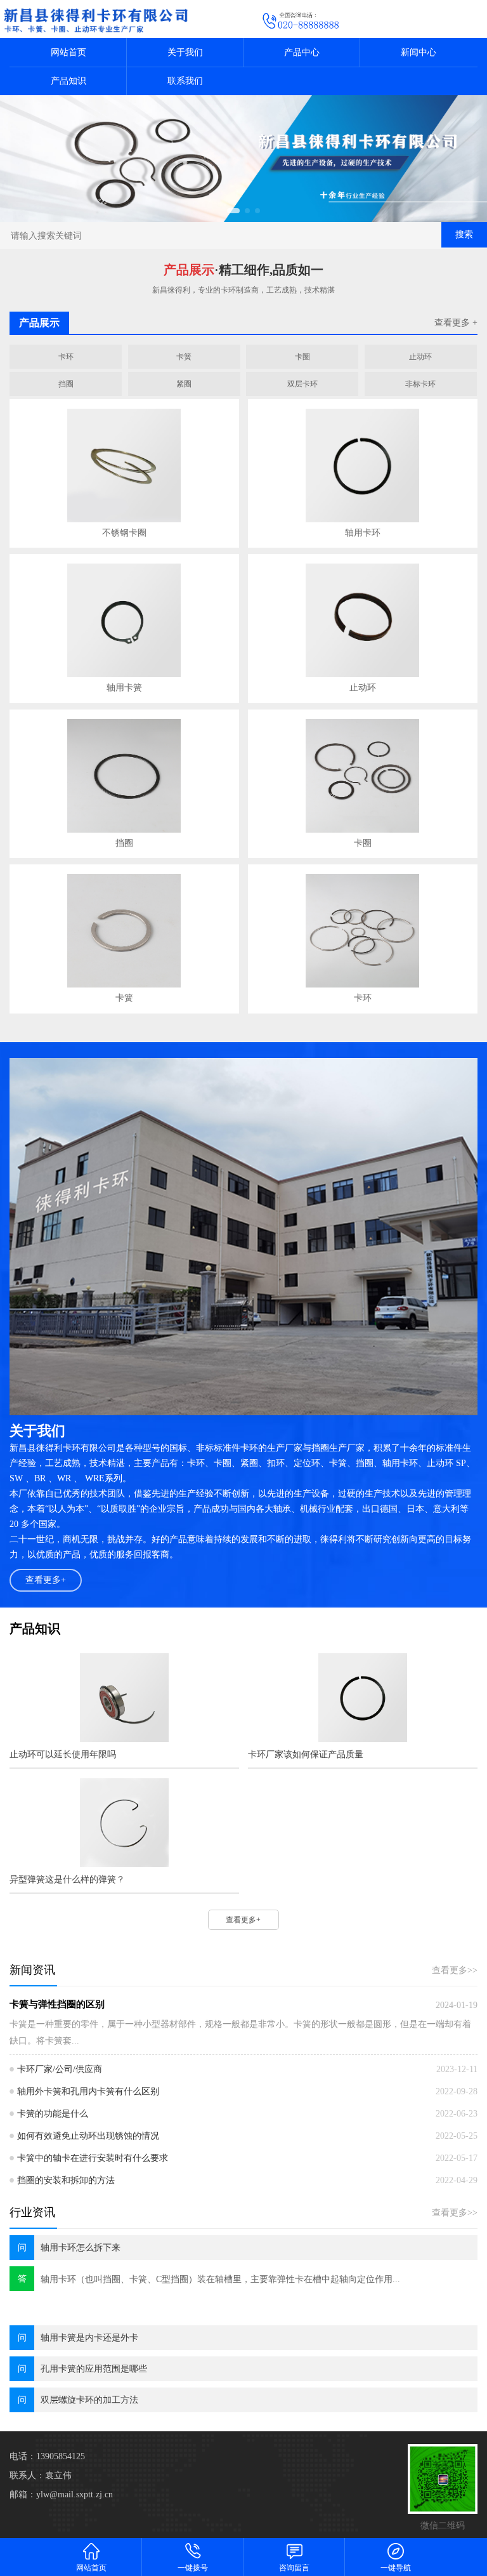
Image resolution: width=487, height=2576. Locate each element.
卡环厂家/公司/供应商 (60, 2069)
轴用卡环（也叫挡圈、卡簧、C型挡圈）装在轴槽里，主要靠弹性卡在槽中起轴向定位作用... (220, 2279)
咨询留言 (294, 2568)
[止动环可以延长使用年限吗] (124, 1698)
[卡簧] (124, 931)
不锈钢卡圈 (124, 533)
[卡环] (363, 931)
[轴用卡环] (363, 466)
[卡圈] (363, 776)
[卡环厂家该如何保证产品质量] (362, 1698)
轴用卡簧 (124, 688)
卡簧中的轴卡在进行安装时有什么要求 (93, 2158)
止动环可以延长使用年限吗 (63, 1754)
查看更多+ (46, 1580)
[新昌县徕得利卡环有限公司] (243, 159)
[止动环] (363, 620)
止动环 (420, 357)
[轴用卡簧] (124, 620)
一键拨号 (193, 2568)
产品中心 (302, 52)
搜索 (464, 234)
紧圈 (184, 384)
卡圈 (302, 357)
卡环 (66, 357)
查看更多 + (456, 323)
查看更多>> (455, 1970)
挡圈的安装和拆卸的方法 (66, 2180)
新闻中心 (419, 52)
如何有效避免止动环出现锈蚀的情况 (88, 2136)
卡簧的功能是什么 (53, 2114)
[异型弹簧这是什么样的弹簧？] (124, 1823)
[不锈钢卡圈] (124, 466)
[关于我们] (243, 1237)
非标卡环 (420, 384)
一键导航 (396, 2568)
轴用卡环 (363, 533)
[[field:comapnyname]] (122, 19)
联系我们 (185, 81)
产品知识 (68, 81)
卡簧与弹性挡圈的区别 (57, 2004)
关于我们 (185, 52)
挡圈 (66, 384)
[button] (233, 211)
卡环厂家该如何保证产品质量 (306, 1754)
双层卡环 (302, 384)
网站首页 (68, 52)
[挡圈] (124, 776)
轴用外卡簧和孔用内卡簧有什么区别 (88, 2091)
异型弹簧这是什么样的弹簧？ (67, 1879)
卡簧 (184, 357)
